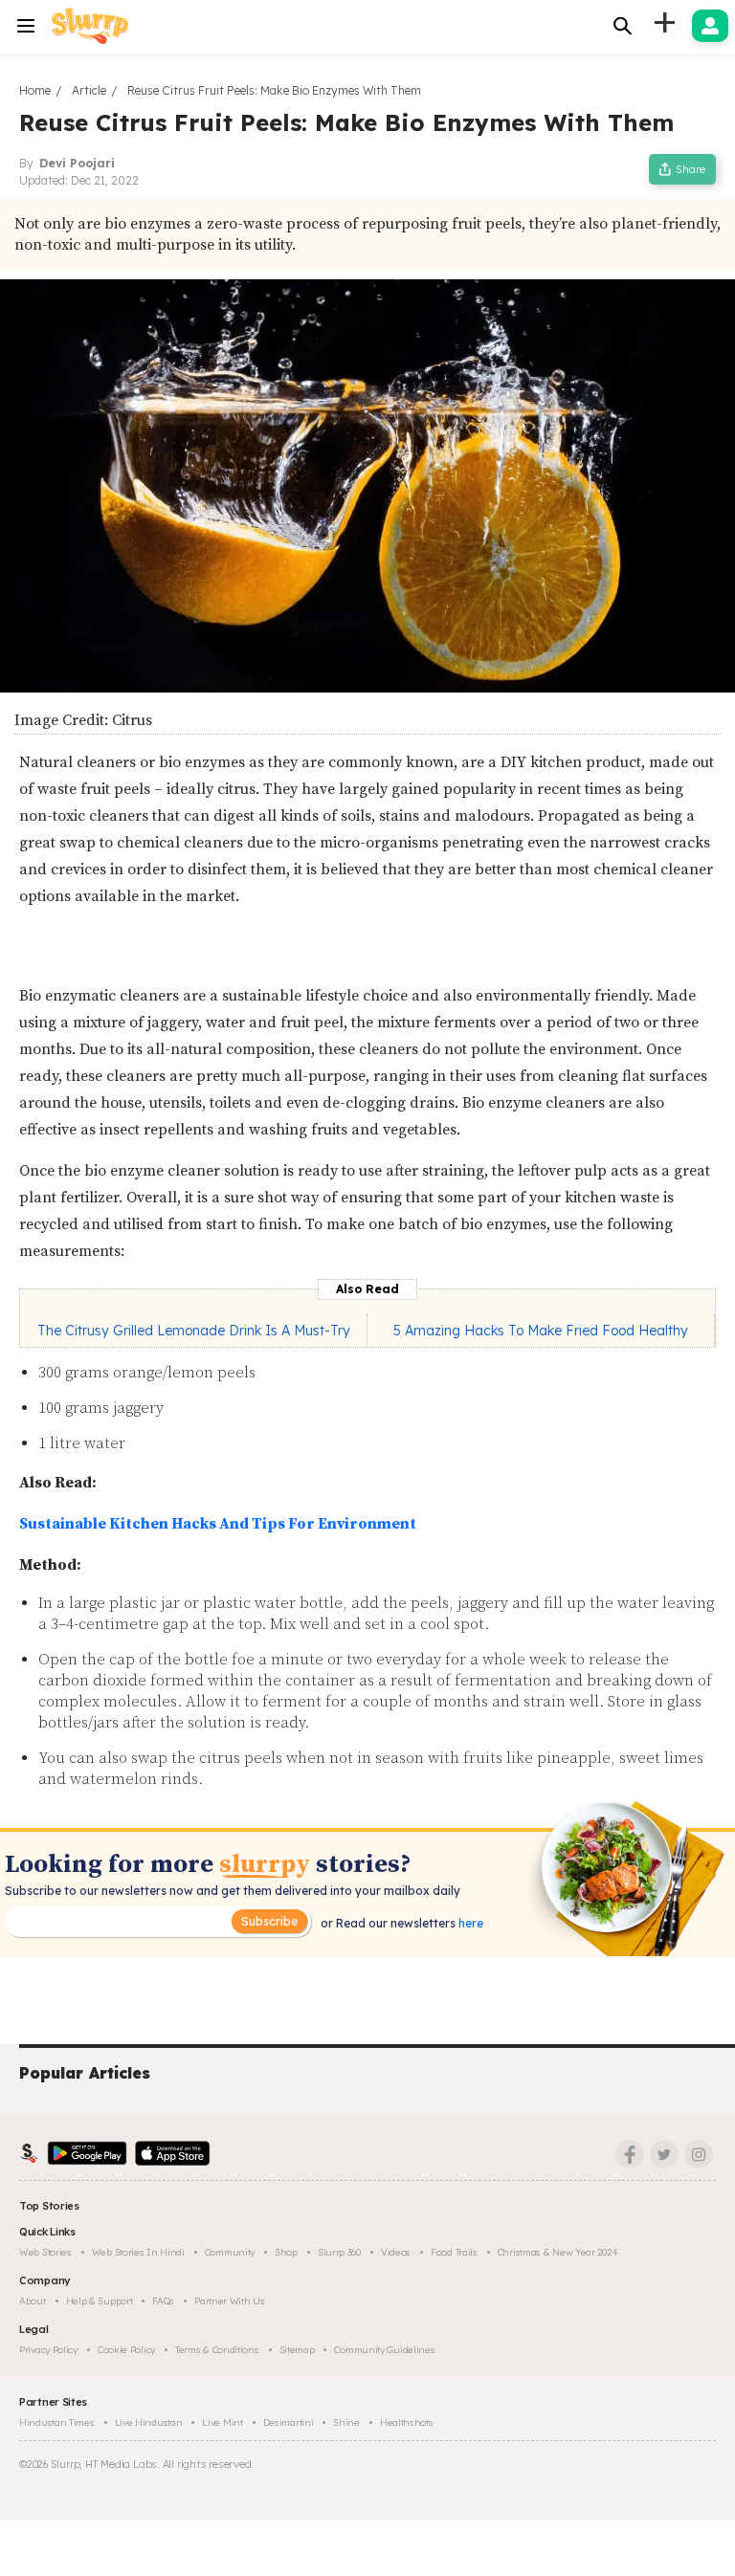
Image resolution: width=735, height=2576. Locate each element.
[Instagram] (699, 2154)
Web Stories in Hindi (138, 2252)
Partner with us (230, 2301)
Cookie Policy (126, 2350)
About (33, 2301)
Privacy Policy (48, 2350)
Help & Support (100, 2301)
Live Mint (222, 2422)
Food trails (454, 2252)
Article (89, 90)
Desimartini (289, 2422)
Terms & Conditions (217, 2350)
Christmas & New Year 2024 (558, 2252)
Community (230, 2252)
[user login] (710, 26)
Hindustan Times (57, 2422)
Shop (286, 2252)
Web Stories (45, 2252)
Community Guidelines (384, 2350)
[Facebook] (630, 2154)
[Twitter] (664, 2154)
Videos (396, 2252)
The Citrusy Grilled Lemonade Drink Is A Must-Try (194, 1331)
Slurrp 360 (339, 2252)
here (469, 1923)
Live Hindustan (149, 2422)
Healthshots (407, 2422)
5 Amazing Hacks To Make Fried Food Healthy (541, 1331)
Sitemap (297, 2350)
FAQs (163, 2301)
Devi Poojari (77, 163)
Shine (346, 2422)
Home (35, 90)
